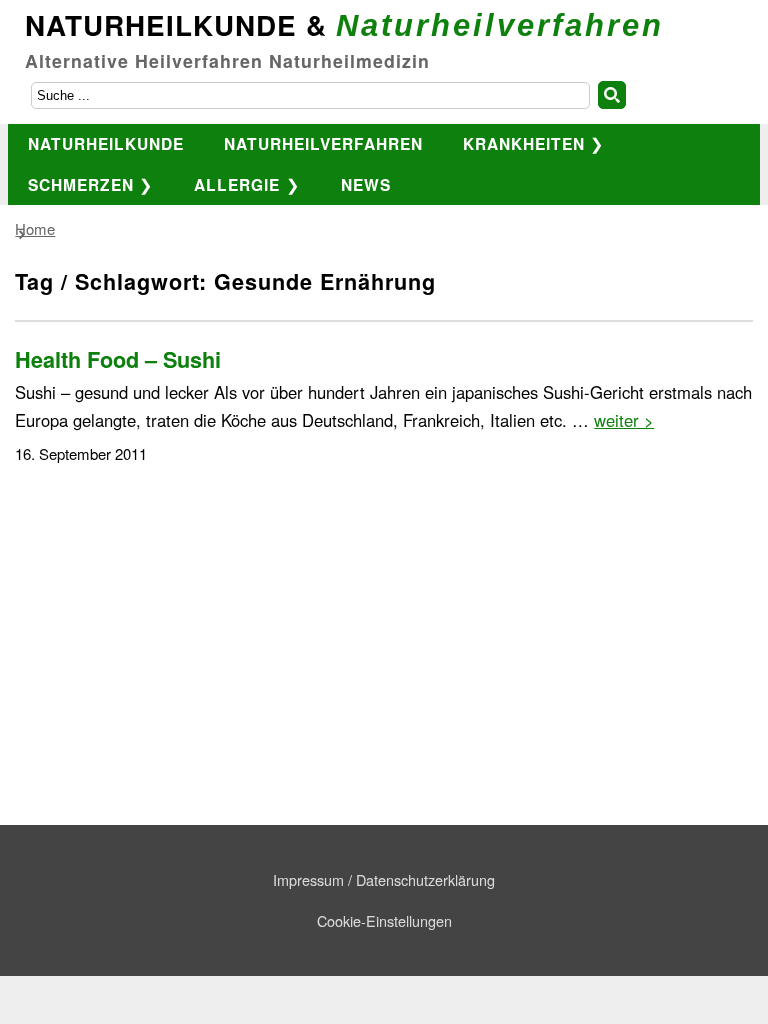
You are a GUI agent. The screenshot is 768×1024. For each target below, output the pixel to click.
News (366, 184)
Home (35, 228)
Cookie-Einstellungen (384, 920)
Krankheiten (524, 143)
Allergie (237, 184)
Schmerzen (81, 184)
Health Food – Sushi (118, 359)
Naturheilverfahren (323, 143)
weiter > (624, 420)
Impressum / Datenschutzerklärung (384, 879)
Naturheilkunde (106, 143)
